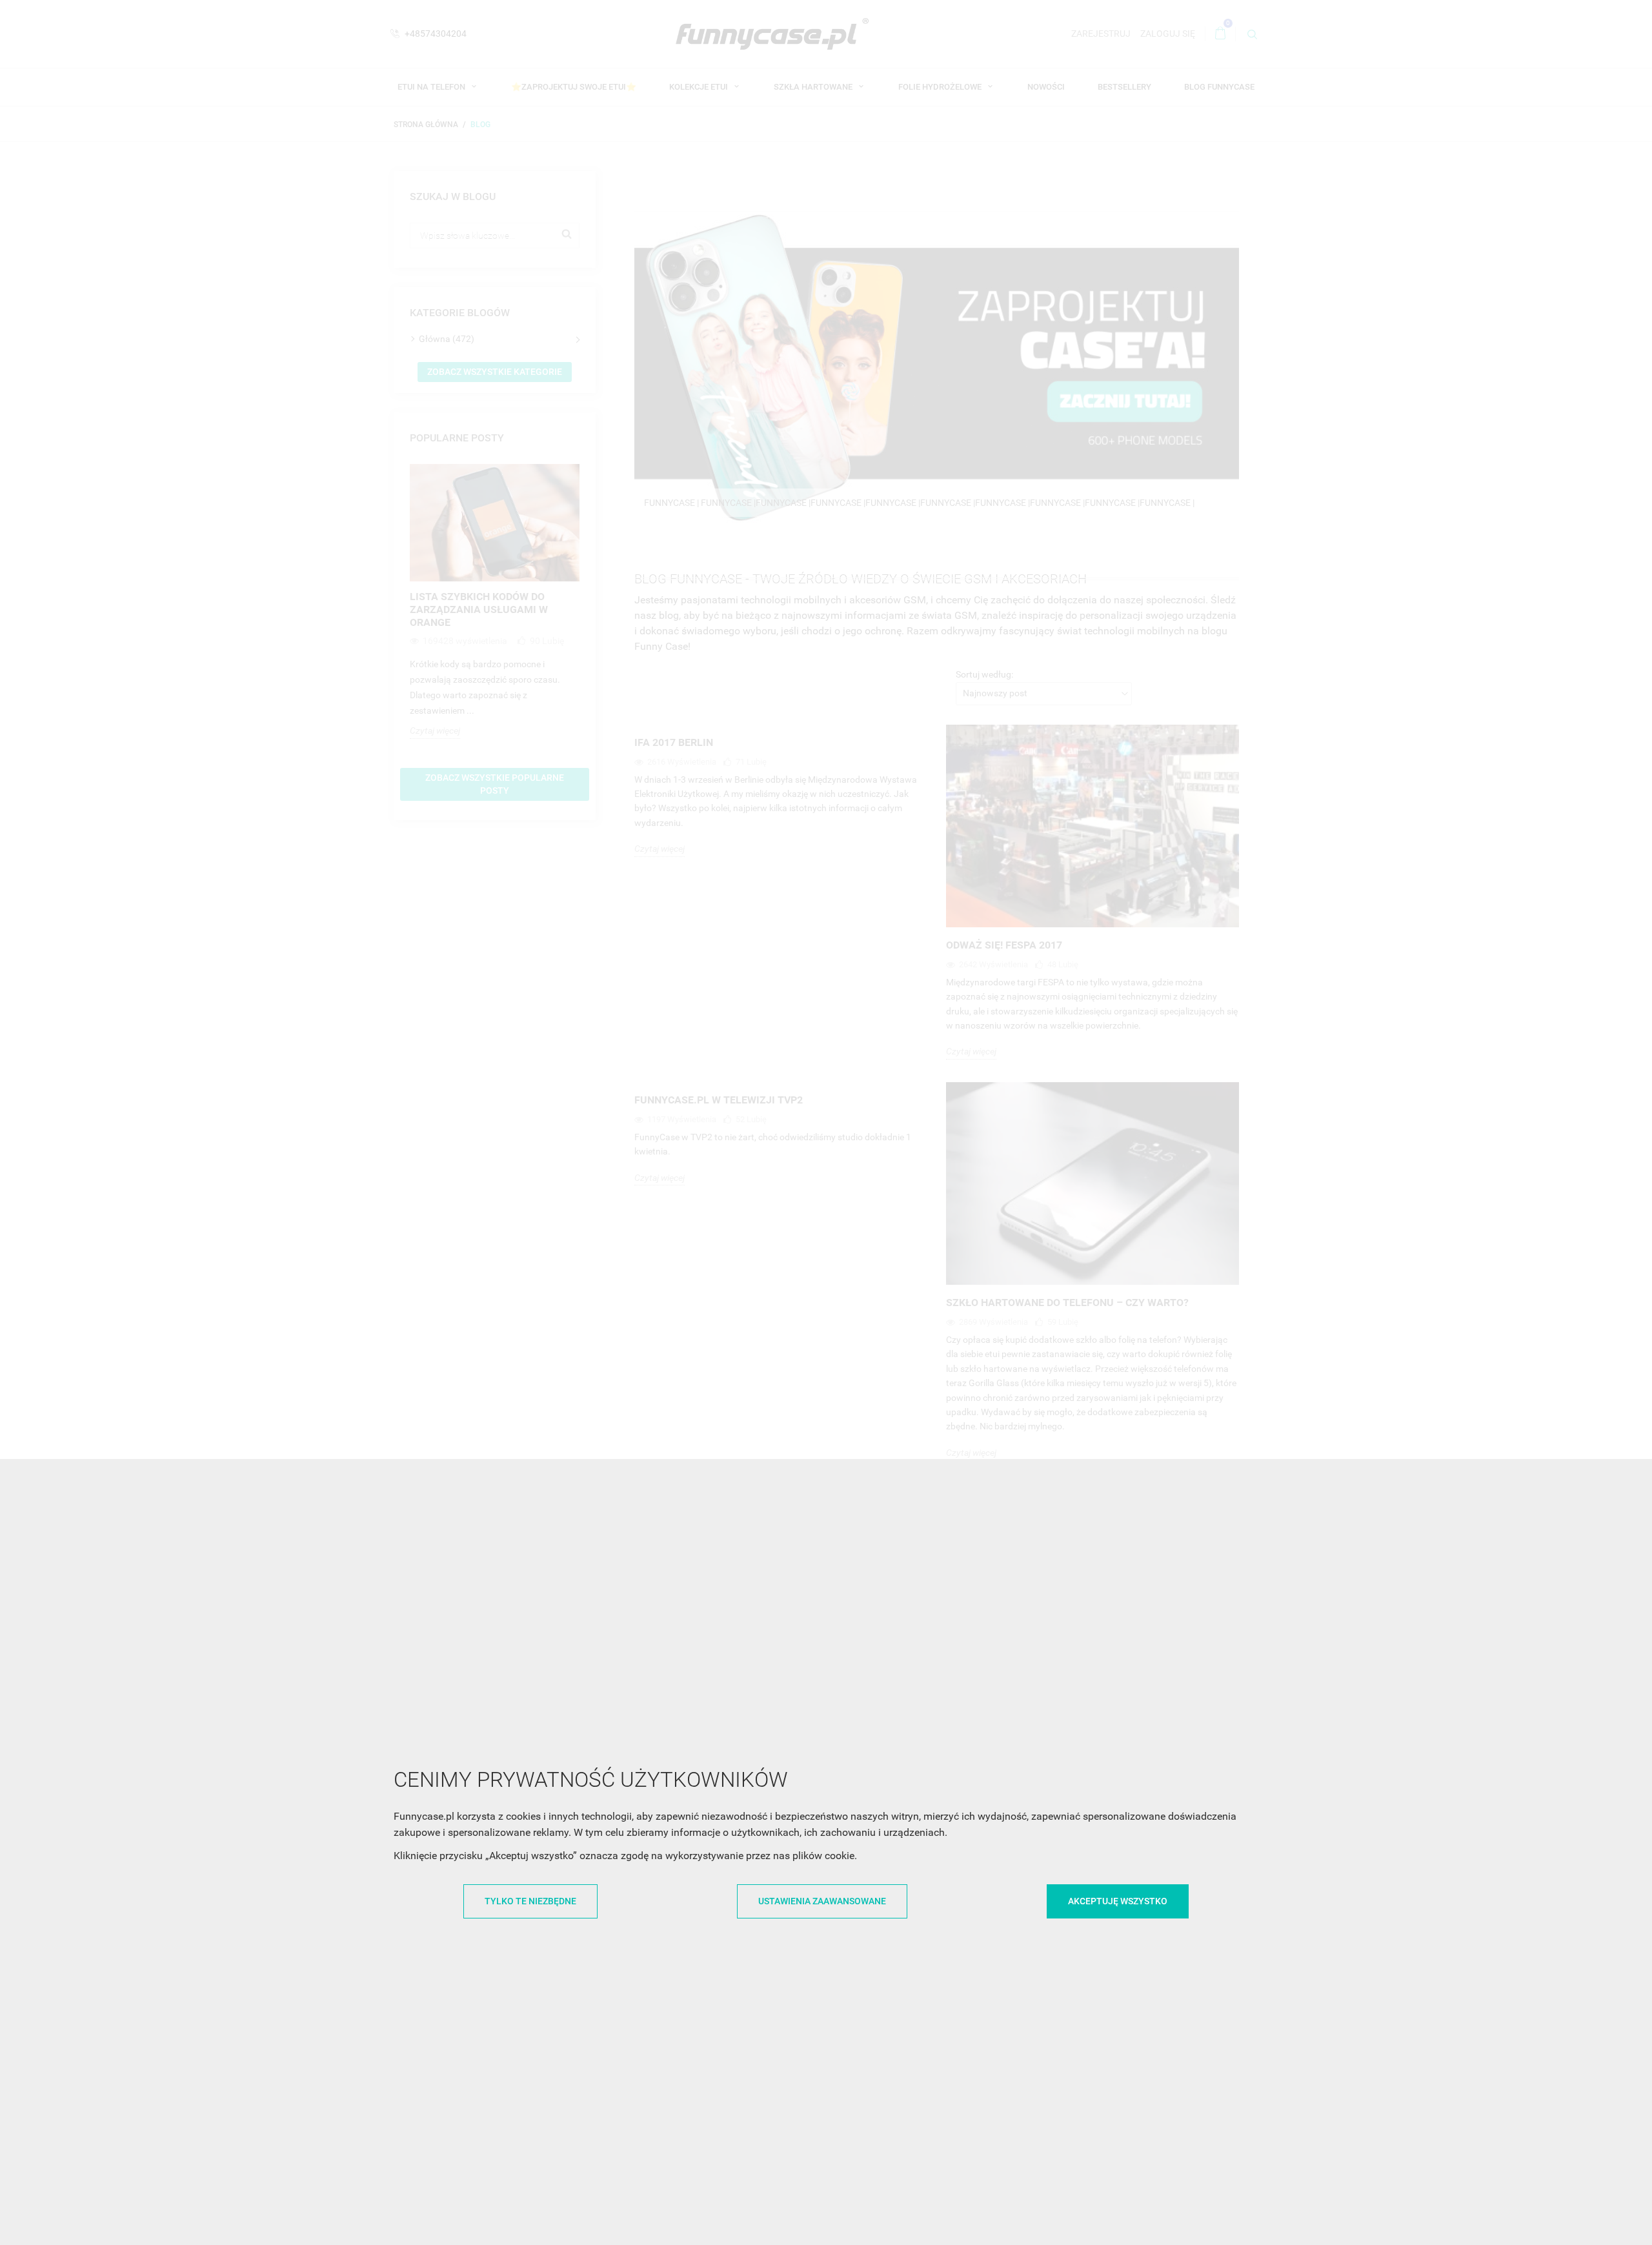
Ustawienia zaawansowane (822, 1901)
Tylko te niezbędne (530, 1901)
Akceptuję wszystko (1118, 1901)
